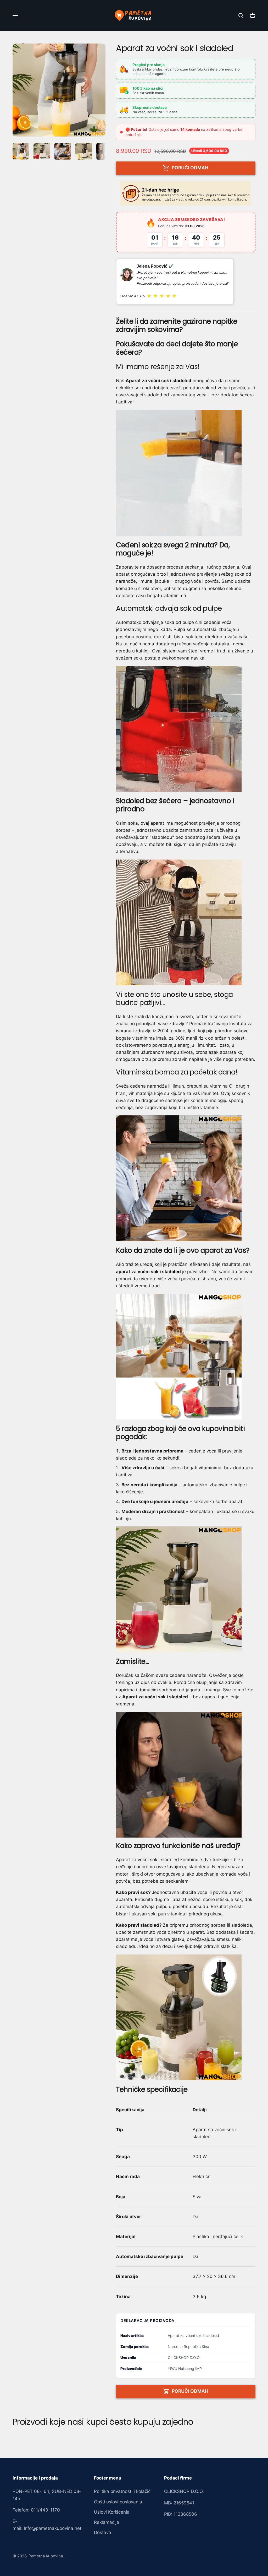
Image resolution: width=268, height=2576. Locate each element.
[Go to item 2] (42, 152)
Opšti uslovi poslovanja (118, 2502)
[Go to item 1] (21, 152)
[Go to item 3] (63, 152)
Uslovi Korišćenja (112, 2512)
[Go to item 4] (84, 152)
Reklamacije (107, 2522)
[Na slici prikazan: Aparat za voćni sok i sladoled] (186, 473)
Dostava (103, 2532)
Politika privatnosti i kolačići (123, 2491)
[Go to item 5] (105, 152)
